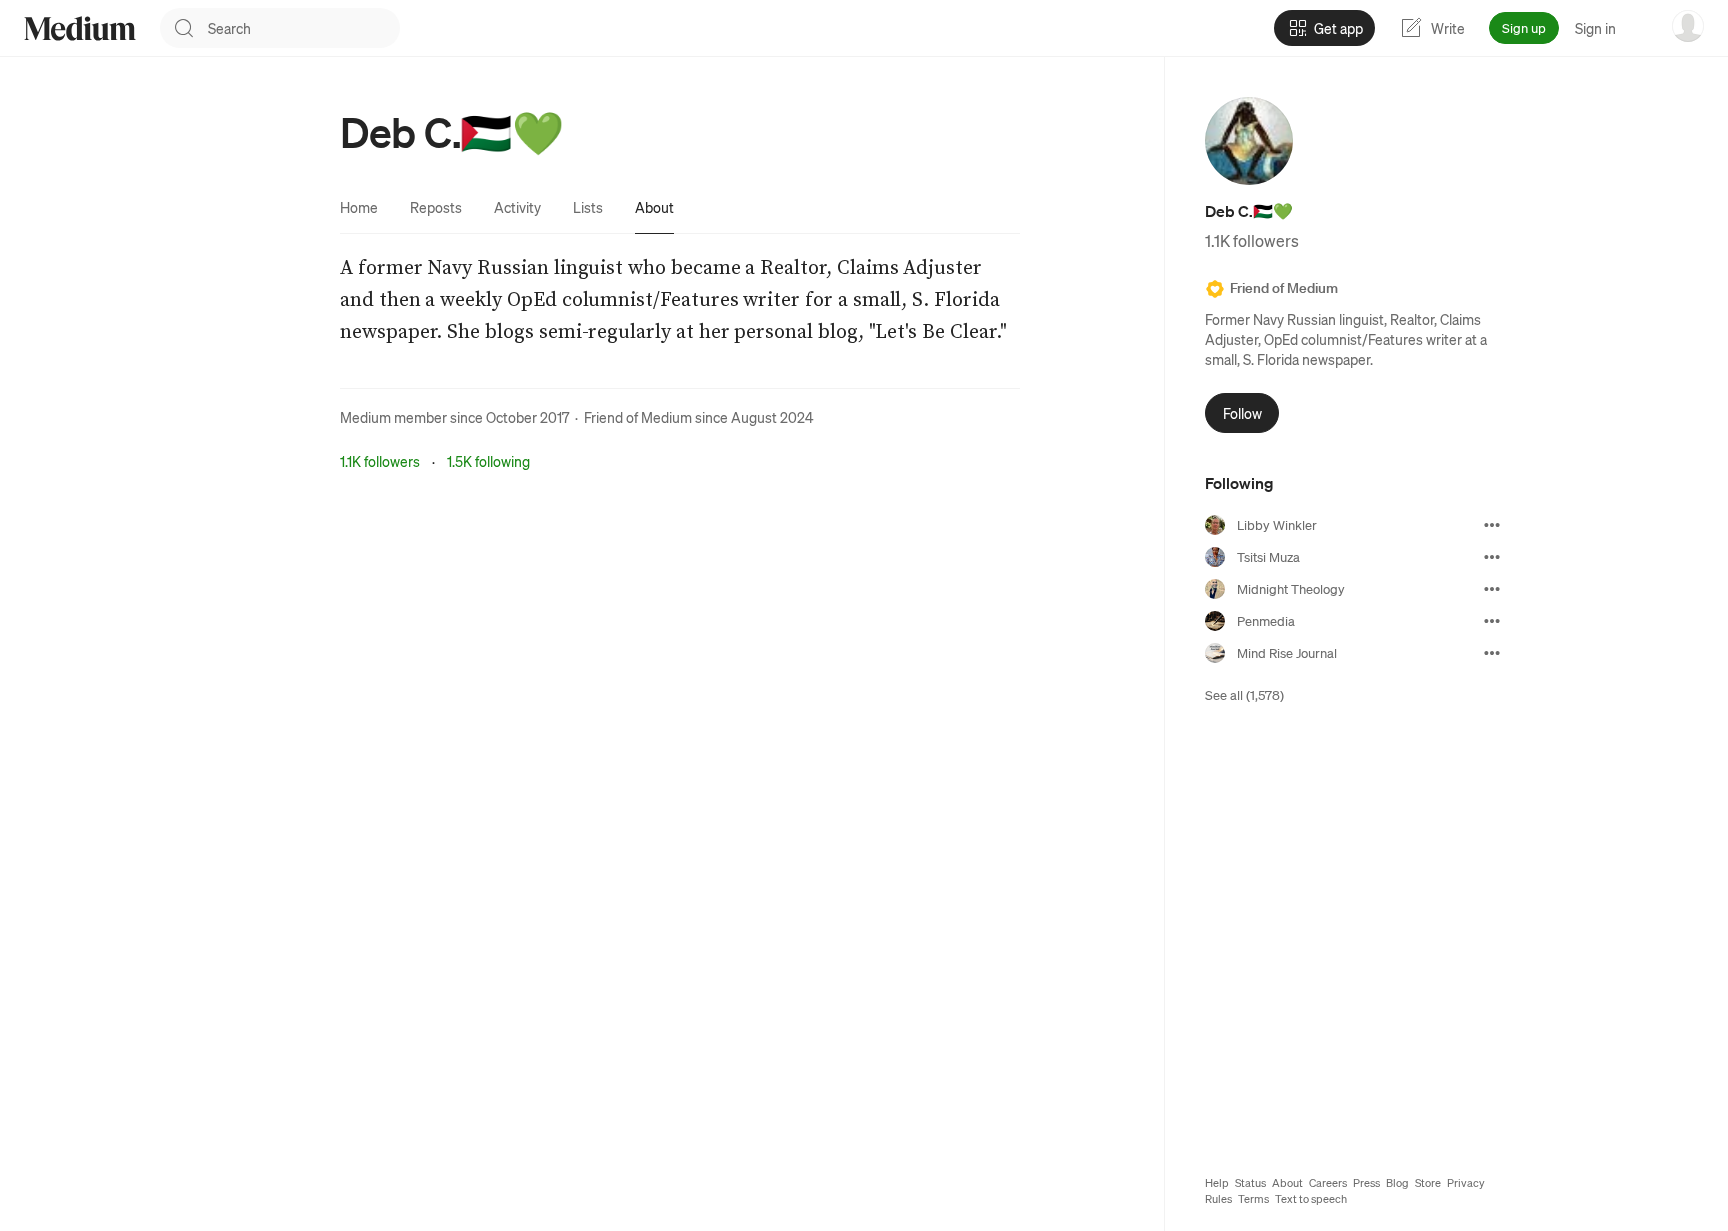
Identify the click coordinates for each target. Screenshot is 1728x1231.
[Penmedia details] (1492, 621)
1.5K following (488, 461)
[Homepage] (80, 28)
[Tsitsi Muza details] (1492, 557)
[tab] (359, 207)
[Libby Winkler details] (1492, 525)
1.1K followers (380, 461)
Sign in (1595, 28)
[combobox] (304, 28)
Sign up (1524, 27)
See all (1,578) (1244, 694)
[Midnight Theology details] (1492, 589)
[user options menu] (1688, 26)
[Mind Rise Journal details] (1492, 653)
